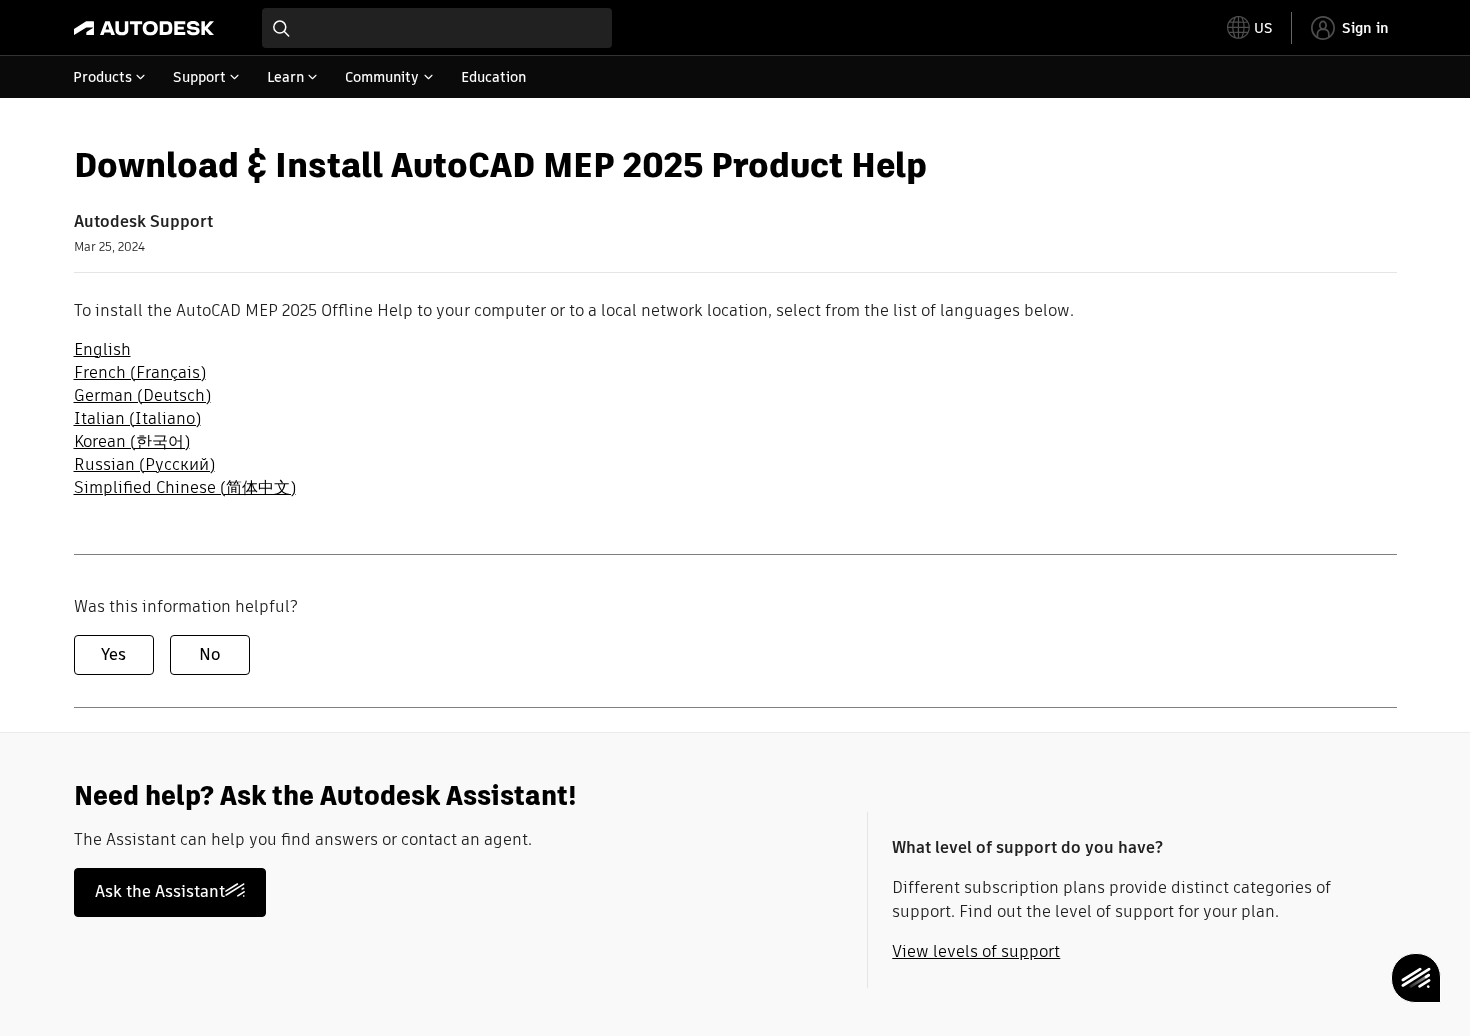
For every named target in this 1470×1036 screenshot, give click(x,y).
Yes (113, 654)
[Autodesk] (144, 28)
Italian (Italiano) (137, 418)
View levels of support (976, 951)
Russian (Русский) (144, 464)
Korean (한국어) (132, 441)
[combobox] (437, 28)
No (209, 654)
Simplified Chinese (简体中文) (185, 487)
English (102, 349)
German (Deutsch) (142, 395)
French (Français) (140, 372)
